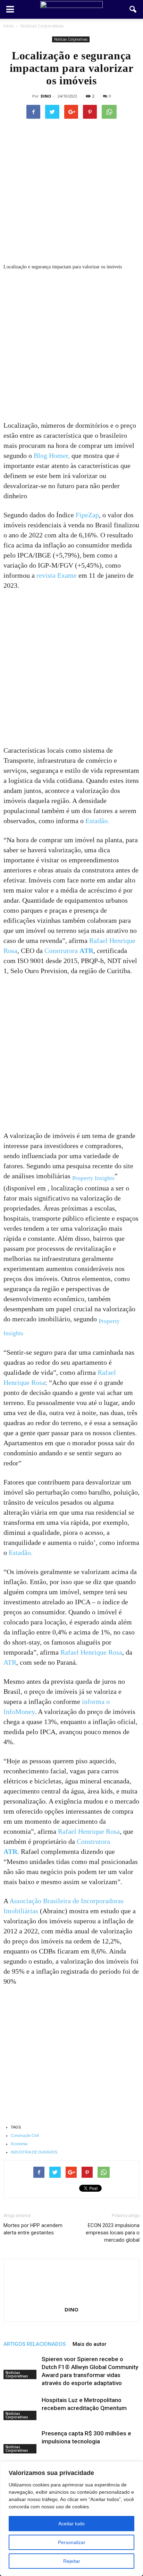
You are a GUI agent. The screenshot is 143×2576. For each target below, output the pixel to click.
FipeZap (87, 515)
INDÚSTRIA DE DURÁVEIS (34, 2152)
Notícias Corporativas (71, 39)
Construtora (69, 951)
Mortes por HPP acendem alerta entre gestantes (33, 2229)
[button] (133, 9)
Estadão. (97, 821)
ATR (10, 1662)
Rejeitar (72, 2561)
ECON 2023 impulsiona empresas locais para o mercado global (113, 2233)
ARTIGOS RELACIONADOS (35, 2344)
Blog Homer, (52, 455)
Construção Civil (25, 2135)
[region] (71, 2519)
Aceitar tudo (71, 2524)
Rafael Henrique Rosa (91, 1652)
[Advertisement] (71, 346)
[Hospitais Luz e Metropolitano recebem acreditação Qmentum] (21, 2408)
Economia (19, 2144)
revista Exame (57, 575)
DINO (46, 96)
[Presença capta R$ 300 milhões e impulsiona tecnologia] (21, 2441)
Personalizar (72, 2542)
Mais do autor (90, 2344)
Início (9, 26)
